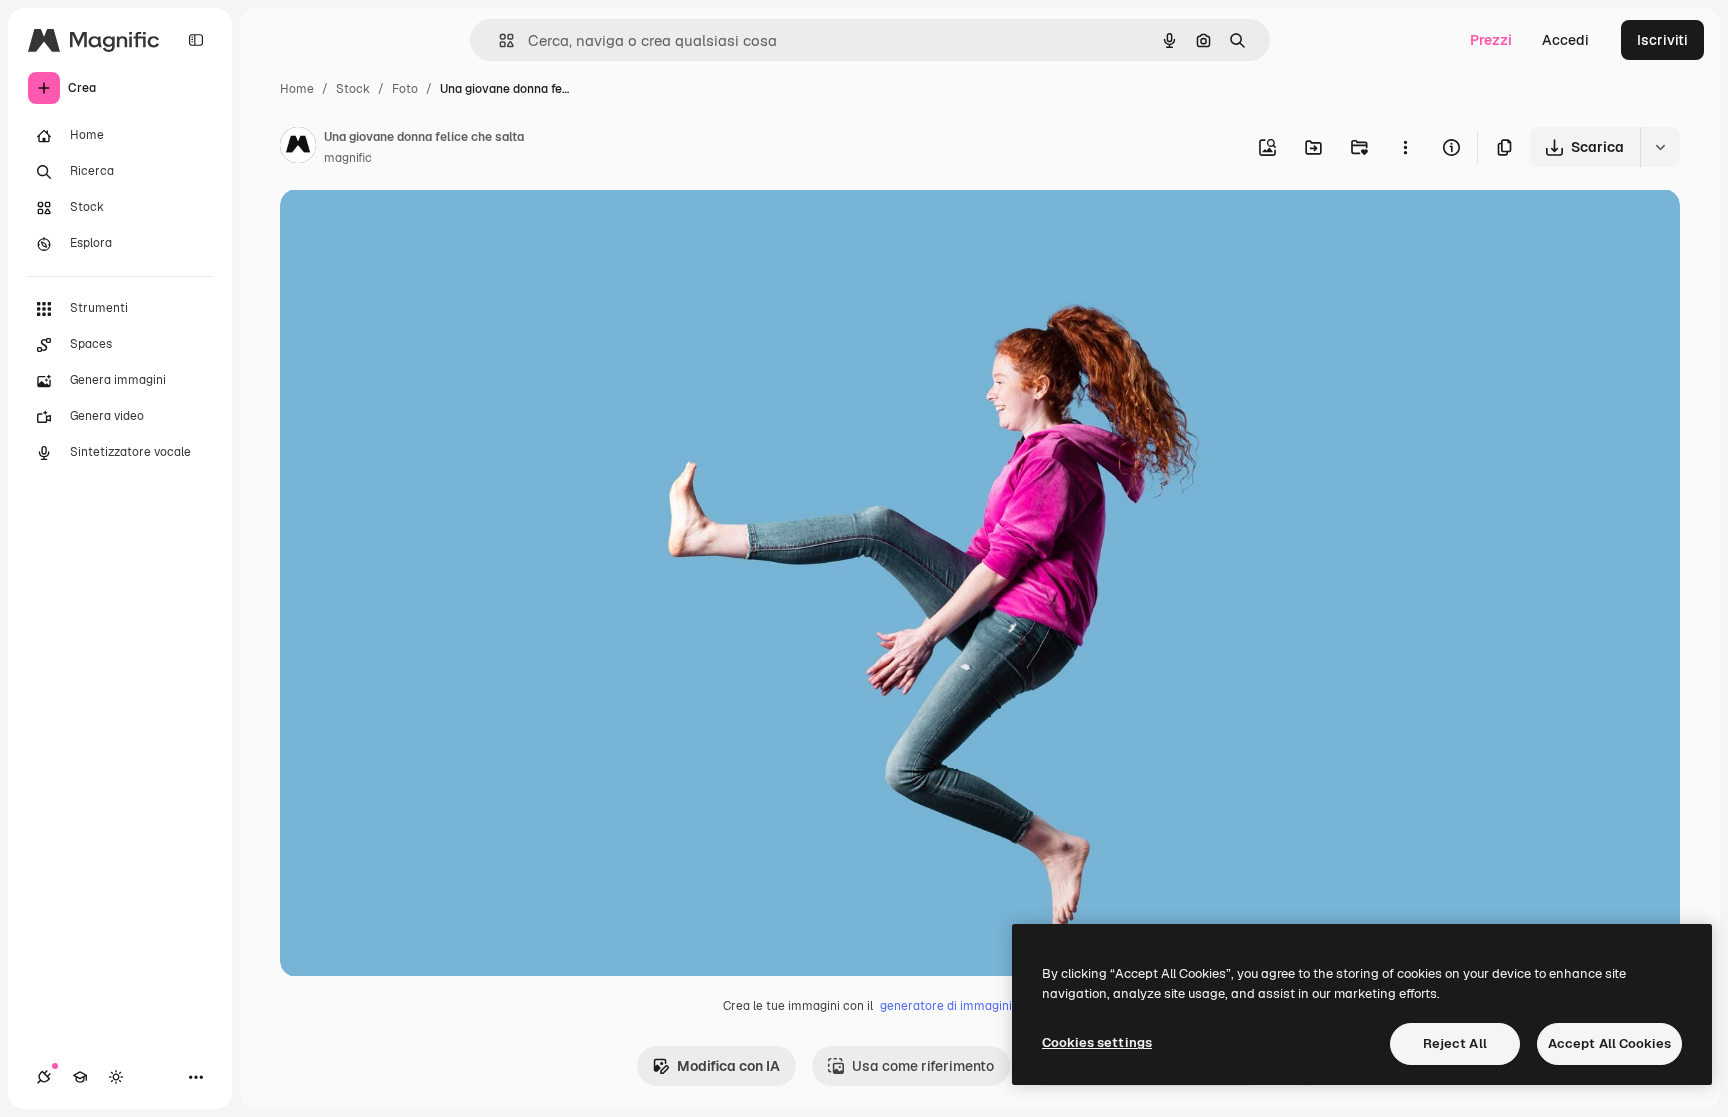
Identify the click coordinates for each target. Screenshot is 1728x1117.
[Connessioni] (44, 1077)
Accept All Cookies (1609, 1043)
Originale (412, 227)
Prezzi (1491, 40)
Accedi (1565, 40)
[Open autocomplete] (498, 40)
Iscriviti (1662, 40)
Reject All (1455, 1043)
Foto (405, 89)
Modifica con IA (728, 1066)
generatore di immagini (946, 1006)
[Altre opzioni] (1405, 147)
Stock (353, 89)
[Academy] (80, 1077)
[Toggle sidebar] (196, 40)
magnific (348, 158)
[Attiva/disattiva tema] (116, 1077)
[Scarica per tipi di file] (1660, 147)
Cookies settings (1097, 1042)
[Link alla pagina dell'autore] (298, 148)
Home (297, 89)
